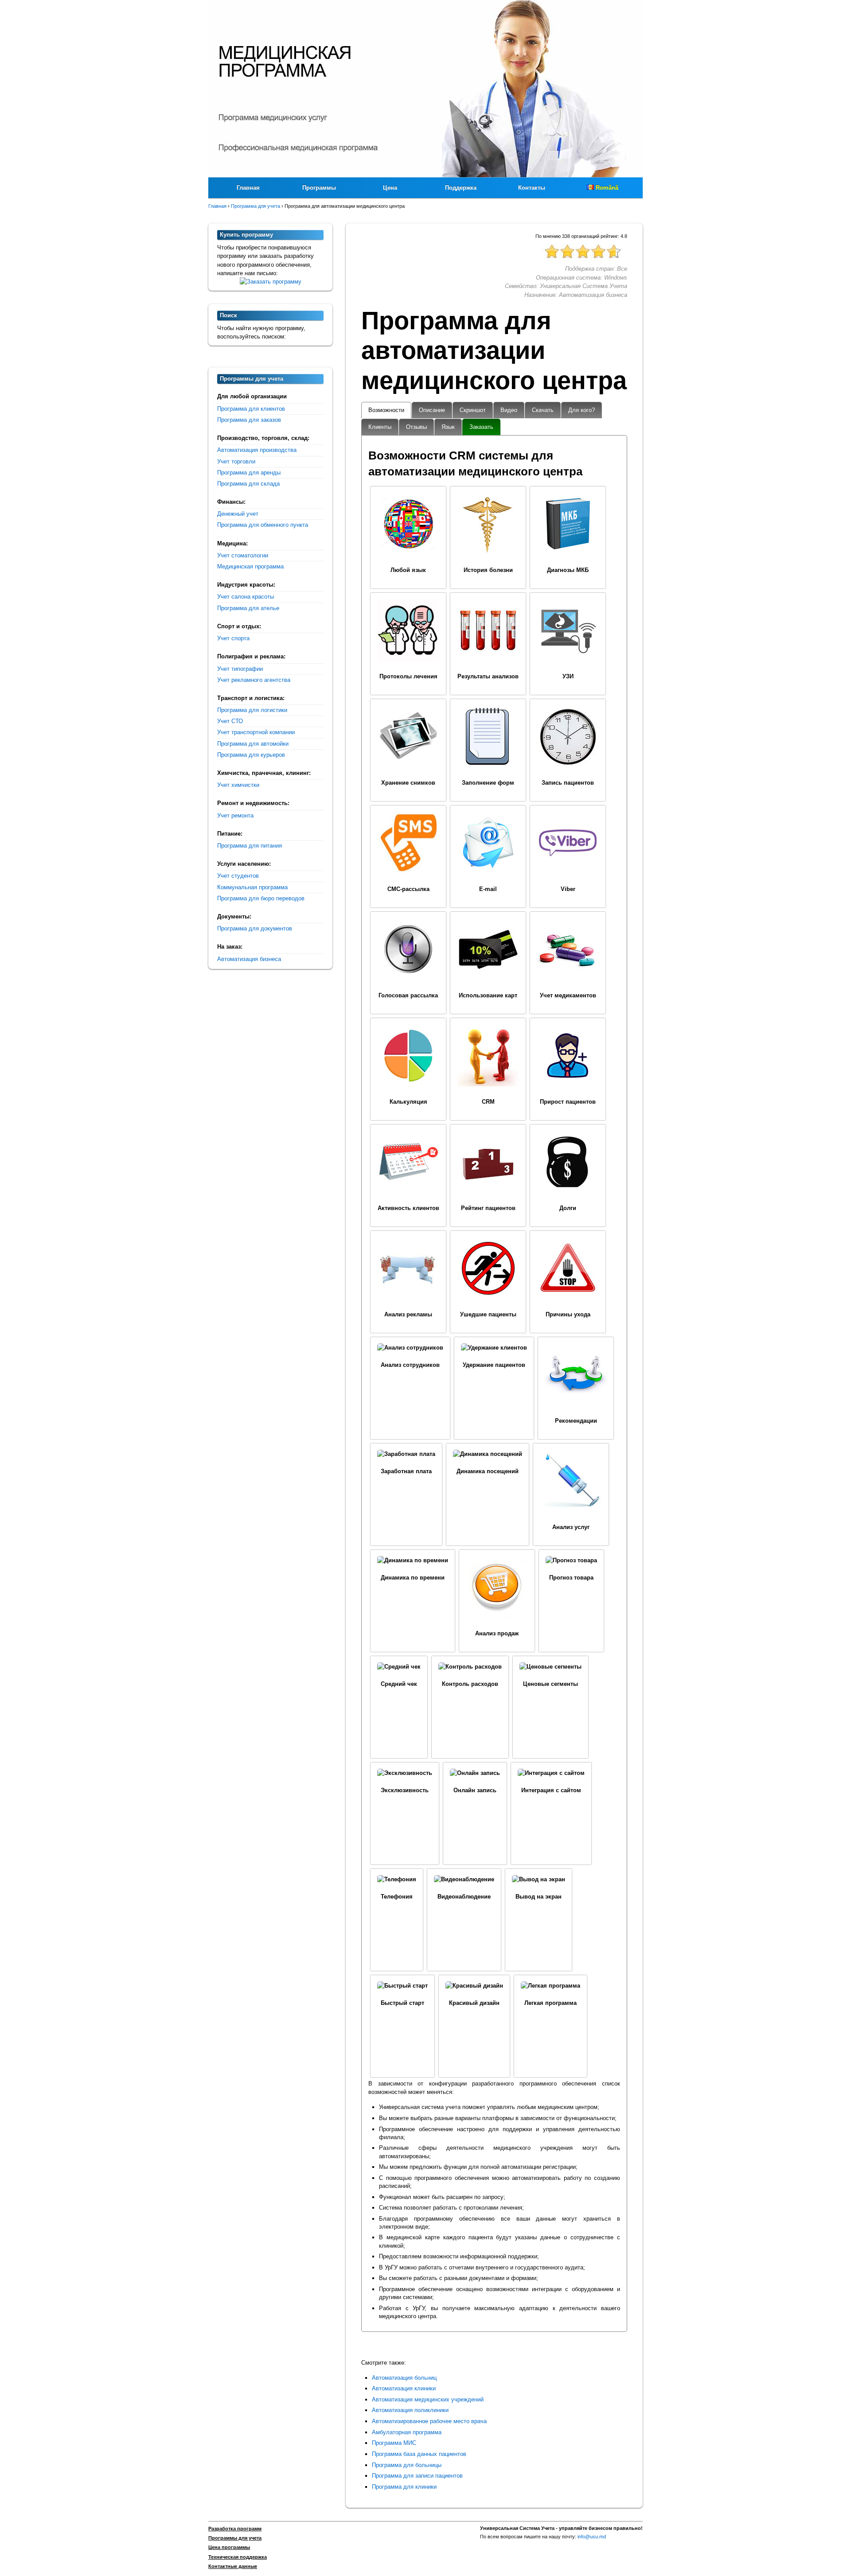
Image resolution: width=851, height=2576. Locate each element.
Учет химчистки (238, 785)
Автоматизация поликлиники (410, 2410)
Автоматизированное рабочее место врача (429, 2421)
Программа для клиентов (251, 409)
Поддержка (461, 188)
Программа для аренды (249, 473)
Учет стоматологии (243, 555)
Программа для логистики (252, 710)
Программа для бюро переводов (261, 898)
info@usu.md (592, 2537)
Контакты (532, 188)
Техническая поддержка (238, 2557)
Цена (390, 188)
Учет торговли (236, 461)
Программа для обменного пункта (263, 525)
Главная (248, 188)
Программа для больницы (407, 2465)
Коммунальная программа (252, 887)
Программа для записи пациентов (417, 2476)
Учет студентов (238, 876)
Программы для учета (235, 2538)
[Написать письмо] (271, 282)
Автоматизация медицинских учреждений (428, 2399)
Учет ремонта (235, 815)
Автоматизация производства (257, 450)
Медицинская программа (250, 566)
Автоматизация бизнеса (249, 959)
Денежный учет (238, 514)
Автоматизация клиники (404, 2388)
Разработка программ (235, 2529)
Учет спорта (233, 638)
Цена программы (229, 2547)
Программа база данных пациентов (419, 2454)
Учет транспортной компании (256, 732)
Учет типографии (240, 669)
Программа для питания (250, 846)
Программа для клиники (404, 2487)
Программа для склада (248, 484)
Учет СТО (230, 721)
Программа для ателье (248, 608)
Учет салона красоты (246, 597)
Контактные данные (233, 2566)
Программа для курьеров (251, 755)
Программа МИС (394, 2443)
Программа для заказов (249, 420)
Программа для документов (255, 928)
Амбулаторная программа (407, 2432)
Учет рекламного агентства (254, 680)
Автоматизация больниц (404, 2378)
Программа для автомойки (253, 744)
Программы (319, 188)
